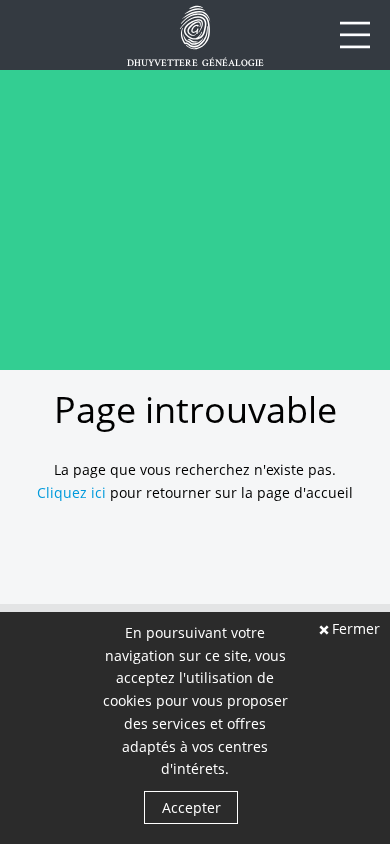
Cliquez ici (71, 492)
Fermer (356, 630)
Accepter (191, 807)
